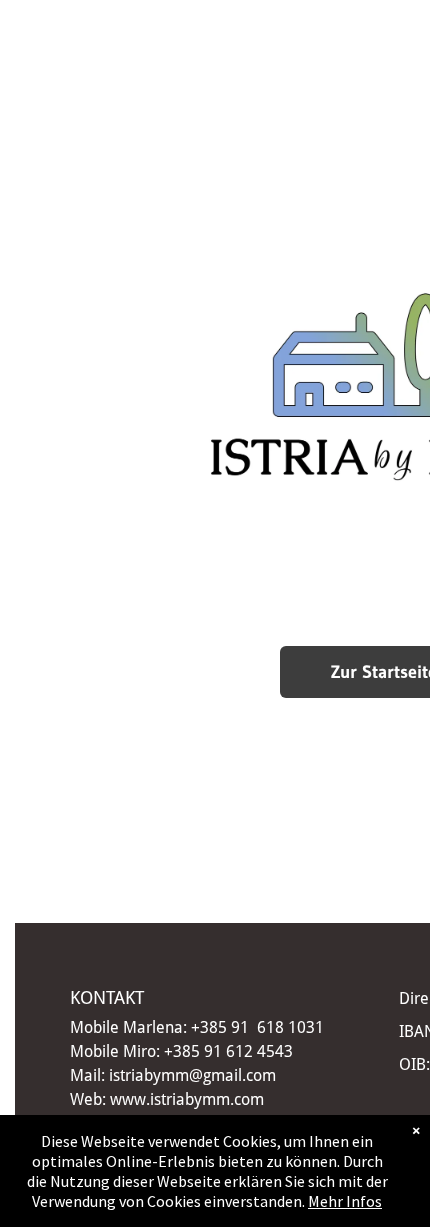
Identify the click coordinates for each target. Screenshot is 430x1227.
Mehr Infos (345, 1201)
